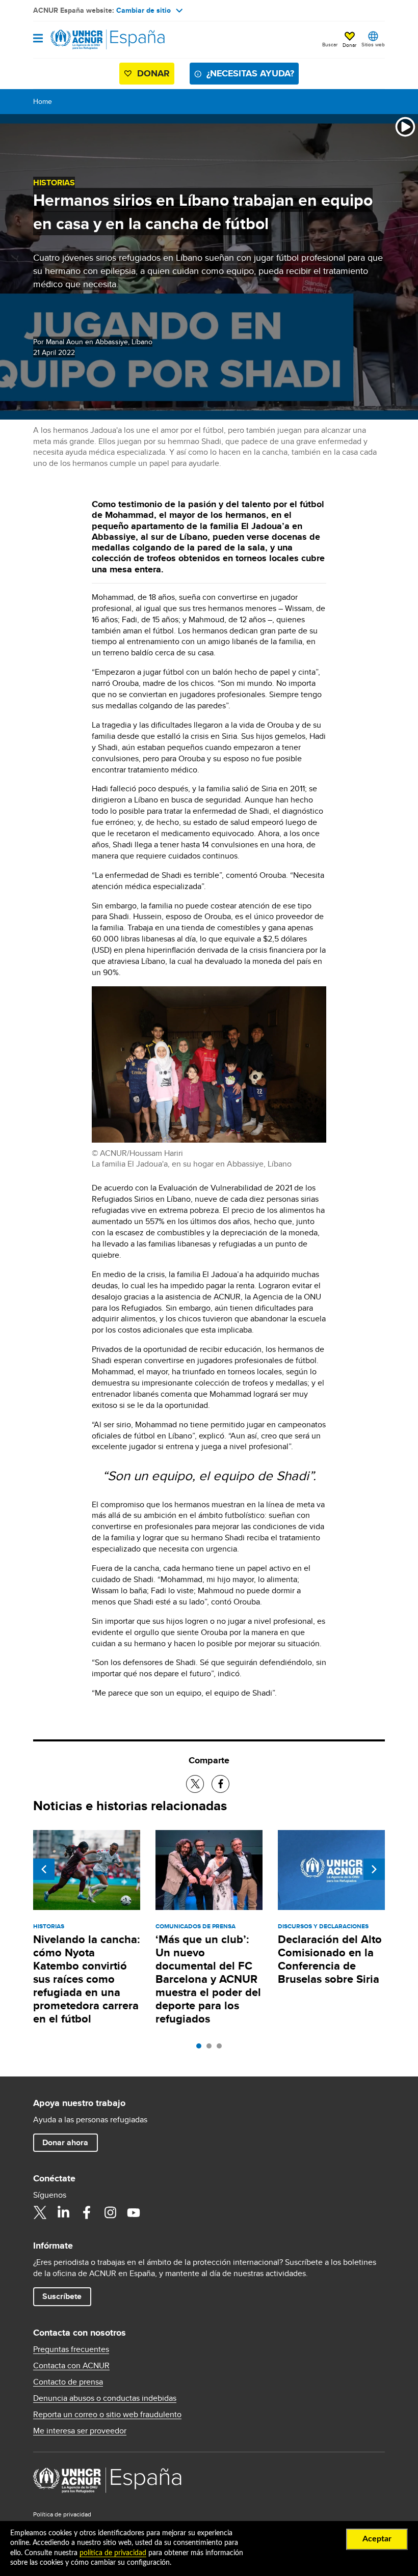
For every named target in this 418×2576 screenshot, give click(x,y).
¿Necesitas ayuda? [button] (250, 73)
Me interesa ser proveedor (80, 2431)
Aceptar (377, 2539)
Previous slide (44, 1869)
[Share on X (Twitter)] (195, 1784)
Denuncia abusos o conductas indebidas (105, 2398)
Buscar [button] (330, 44)
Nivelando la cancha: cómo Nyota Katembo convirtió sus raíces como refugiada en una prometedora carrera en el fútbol (87, 1979)
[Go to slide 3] (222, 2048)
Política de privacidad (62, 2514)
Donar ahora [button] (65, 2142)
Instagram (110, 2212)
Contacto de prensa (68, 2382)
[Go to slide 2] (212, 2048)
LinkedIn (63, 2212)
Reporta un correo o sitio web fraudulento (107, 2415)
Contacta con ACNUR (71, 2366)
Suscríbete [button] (62, 2296)
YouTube (134, 2212)
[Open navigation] (38, 39)
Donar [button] (349, 45)
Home (43, 101)
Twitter (40, 2212)
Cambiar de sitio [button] (143, 10)
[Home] (85, 40)
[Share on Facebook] (220, 1784)
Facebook (87, 2212)
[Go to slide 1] (201, 2048)
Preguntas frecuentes (71, 2349)
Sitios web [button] (373, 44)
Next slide (374, 1869)
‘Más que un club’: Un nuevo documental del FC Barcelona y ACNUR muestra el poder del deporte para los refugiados (208, 1979)
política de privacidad (113, 2553)
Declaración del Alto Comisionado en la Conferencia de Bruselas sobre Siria (330, 1959)
